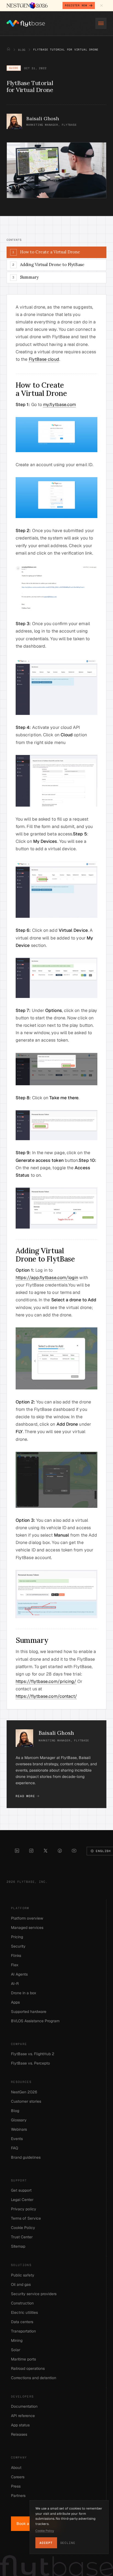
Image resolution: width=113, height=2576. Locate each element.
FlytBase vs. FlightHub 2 (33, 2054)
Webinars (19, 2129)
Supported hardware (29, 2012)
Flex (15, 1965)
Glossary (19, 2120)
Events (17, 2139)
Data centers (22, 2322)
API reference (23, 2416)
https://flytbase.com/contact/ (46, 1696)
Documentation (24, 2406)
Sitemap (18, 2246)
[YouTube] (74, 1851)
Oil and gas (21, 2284)
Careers (18, 2477)
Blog (22, 50)
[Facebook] (60, 1851)
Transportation (23, 2331)
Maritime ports (23, 2359)
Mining (17, 2340)
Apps (15, 2002)
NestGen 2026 (24, 2092)
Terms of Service (26, 2218)
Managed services (27, 1928)
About (16, 2468)
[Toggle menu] (101, 23)
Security (18, 1946)
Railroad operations (28, 2368)
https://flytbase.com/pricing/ (46, 1681)
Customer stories (26, 2101)
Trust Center (22, 2237)
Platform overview (27, 1918)
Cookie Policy (23, 2228)
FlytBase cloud (44, 359)
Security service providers (34, 2294)
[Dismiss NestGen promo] (101, 5)
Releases (19, 2434)
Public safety (23, 2275)
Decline (68, 2543)
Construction (22, 2303)
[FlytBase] (26, 23)
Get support (21, 2190)
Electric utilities (24, 2312)
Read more (25, 1796)
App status (20, 2425)
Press (16, 2486)
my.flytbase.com (60, 405)
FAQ (15, 2148)
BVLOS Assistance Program (35, 2021)
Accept (46, 2543)
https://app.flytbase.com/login (47, 1278)
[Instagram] (31, 1851)
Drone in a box (24, 1993)
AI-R (15, 1984)
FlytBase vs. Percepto (30, 2063)
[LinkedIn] (17, 1851)
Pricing (17, 1937)
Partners (18, 2496)
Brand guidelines (26, 2157)
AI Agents (19, 1974)
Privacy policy (24, 2209)
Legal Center (22, 2200)
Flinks (16, 1956)
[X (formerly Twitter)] (46, 1851)
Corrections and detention (34, 2378)
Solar (16, 2350)
